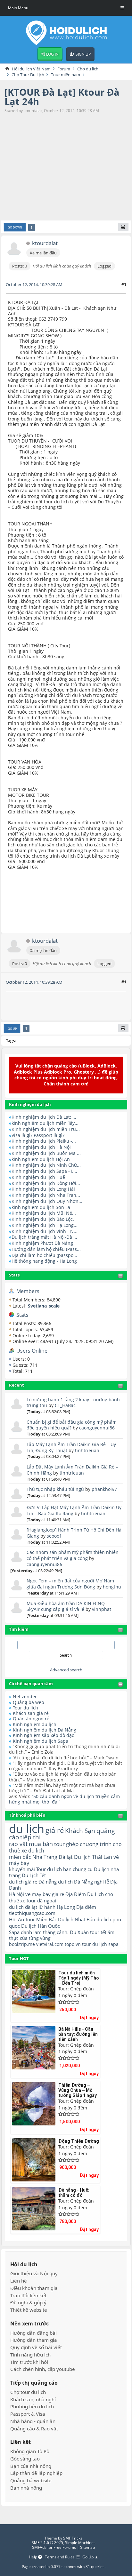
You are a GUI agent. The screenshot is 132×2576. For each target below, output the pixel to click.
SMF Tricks (73, 2538)
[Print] (123, 227)
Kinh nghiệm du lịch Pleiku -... (44, 1141)
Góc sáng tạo (25, 2459)
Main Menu (18, 8)
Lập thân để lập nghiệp (36, 2473)
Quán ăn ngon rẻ (31, 1719)
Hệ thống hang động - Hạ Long (44, 1261)
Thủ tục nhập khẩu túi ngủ (55, 1489)
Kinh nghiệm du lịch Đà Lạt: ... (44, 1117)
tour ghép (66, 1844)
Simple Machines (80, 2543)
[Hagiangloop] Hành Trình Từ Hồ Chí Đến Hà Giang (74, 1533)
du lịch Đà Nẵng (75, 1882)
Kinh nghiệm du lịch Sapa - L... (44, 1171)
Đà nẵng (48, 1882)
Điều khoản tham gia (34, 2288)
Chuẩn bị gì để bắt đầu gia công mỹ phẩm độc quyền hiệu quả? (72, 1425)
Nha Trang (45, 1857)
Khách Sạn (80, 1831)
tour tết (98, 1932)
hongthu (112, 1587)
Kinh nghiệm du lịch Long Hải (43, 1189)
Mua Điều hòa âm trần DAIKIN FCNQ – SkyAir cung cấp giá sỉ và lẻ (67, 1606)
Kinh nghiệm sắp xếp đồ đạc (43, 1735)
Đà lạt (66, 1857)
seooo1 (54, 1536)
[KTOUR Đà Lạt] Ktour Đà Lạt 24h (62, 97)
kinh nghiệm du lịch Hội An (41, 1159)
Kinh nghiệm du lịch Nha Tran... (46, 1195)
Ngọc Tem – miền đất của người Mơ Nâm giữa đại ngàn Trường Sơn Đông (70, 1584)
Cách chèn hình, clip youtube (43, 2369)
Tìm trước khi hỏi (29, 2362)
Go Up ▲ (90, 2557)
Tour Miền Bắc (41, 1919)
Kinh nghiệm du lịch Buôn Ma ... (46, 1153)
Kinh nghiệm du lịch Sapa (41, 1741)
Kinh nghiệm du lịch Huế (38, 1177)
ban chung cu (78, 1869)
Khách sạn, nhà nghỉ (33, 2400)
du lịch (27, 1828)
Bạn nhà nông (26, 2488)
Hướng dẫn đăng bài (33, 2333)
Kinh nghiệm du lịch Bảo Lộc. (43, 1219)
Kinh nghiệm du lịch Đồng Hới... (46, 1183)
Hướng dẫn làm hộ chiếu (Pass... (46, 1249)
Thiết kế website (29, 2310)
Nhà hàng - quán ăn (33, 2421)
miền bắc (20, 1857)
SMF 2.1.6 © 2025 (47, 2543)
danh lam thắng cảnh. (45, 1932)
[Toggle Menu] (122, 8)
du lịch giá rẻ (23, 1882)
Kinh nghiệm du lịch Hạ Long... (45, 1225)
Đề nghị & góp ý (28, 2303)
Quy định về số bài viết (36, 2347)
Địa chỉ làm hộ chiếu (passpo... (44, 1255)
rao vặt (18, 1844)
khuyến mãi (22, 1869)
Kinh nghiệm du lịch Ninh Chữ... (46, 1165)
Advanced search (66, 1670)
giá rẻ (55, 1830)
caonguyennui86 (97, 1428)
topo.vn (73, 1944)
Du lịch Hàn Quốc (41, 1926)
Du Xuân (79, 1932)
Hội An (16, 1919)
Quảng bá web (29, 1702)
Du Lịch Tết (34, 1875)
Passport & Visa (28, 2414)
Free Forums (65, 2547)
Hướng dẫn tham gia (34, 2340)
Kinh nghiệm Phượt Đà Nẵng (42, 1243)
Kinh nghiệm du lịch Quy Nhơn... (47, 1201)
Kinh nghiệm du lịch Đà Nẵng (45, 1730)
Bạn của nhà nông (31, 2466)
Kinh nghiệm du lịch (35, 1724)
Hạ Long (66, 1907)
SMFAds (39, 2547)
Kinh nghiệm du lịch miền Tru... (46, 1129)
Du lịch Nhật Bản (77, 1919)
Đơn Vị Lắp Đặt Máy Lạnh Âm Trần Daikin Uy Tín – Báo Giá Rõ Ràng (74, 1510)
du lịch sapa (105, 1944)
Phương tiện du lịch (32, 2407)
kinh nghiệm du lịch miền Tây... (45, 1123)
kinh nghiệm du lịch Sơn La (41, 1207)
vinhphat (102, 1609)
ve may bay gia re (45, 1894)
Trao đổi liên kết (28, 2296)
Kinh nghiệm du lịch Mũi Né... (44, 1213)
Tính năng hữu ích (30, 2355)
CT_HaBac (65, 1405)
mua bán (41, 1844)
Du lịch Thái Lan (93, 1857)
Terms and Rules (60, 2557)
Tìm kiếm (19, 1629)
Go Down (15, 227)
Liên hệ (19, 2281)
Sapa (14, 1932)
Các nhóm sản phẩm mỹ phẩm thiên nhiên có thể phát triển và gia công (73, 1555)
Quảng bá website (31, 2480)
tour (87, 1944)
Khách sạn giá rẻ (31, 1713)
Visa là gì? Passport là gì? (38, 1135)
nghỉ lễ (102, 1882)
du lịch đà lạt (23, 1907)
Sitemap (87, 2547)
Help (33, 2557)
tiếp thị (30, 1837)
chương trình (96, 1844)
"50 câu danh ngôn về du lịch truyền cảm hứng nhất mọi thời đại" (64, 1799)
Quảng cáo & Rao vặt (34, 2429)
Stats (14, 1275)
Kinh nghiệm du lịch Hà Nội (41, 1147)
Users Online (32, 1351)
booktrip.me (22, 1944)
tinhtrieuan (87, 1450)
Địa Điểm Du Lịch (85, 1894)
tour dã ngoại (41, 1900)
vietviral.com (50, 1944)
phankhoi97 (104, 1489)
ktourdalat (45, 243)
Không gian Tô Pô (30, 2451)
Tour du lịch (25, 1708)
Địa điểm (86, 1907)
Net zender (25, 1696)
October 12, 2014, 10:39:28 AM (34, 284)
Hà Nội (16, 1894)
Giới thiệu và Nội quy (34, 2273)
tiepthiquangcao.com (32, 1913)
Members (28, 1291)
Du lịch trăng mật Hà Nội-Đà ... (44, 1237)
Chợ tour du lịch (28, 2392)
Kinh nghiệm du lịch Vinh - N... (45, 1231)
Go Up (12, 1029)
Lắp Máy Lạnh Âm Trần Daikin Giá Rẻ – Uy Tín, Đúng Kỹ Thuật (71, 1447)
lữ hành (47, 1907)
